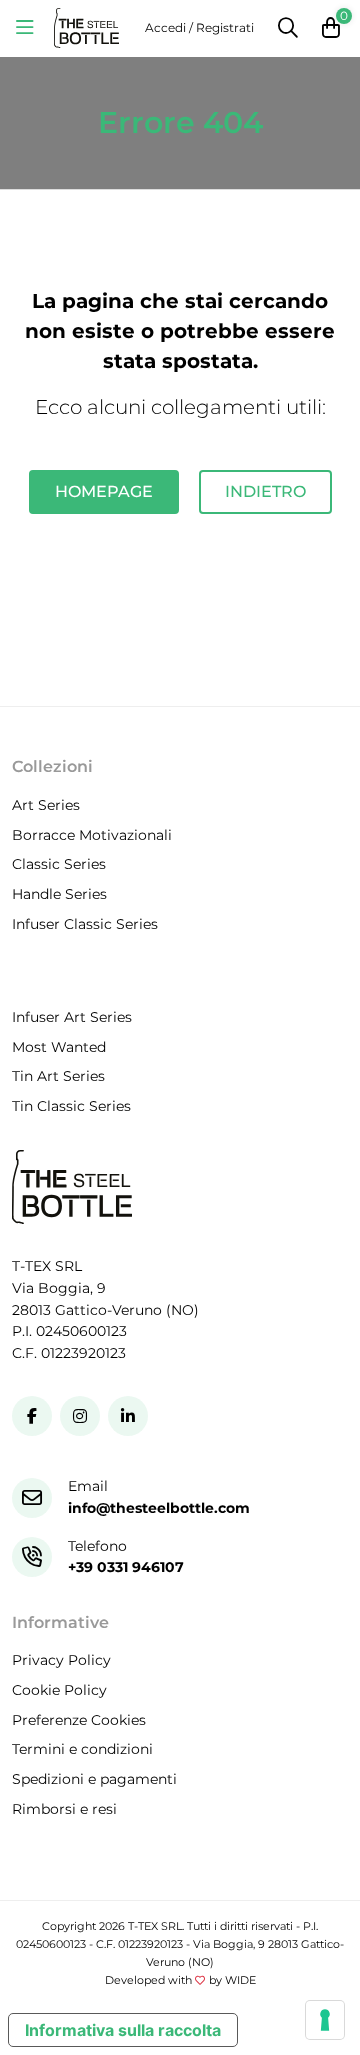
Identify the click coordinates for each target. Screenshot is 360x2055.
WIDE (240, 1980)
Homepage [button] (104, 491)
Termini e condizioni (82, 1750)
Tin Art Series (58, 1077)
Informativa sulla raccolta (123, 2030)
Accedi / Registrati (199, 27)
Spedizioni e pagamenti (94, 1779)
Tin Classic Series (71, 1106)
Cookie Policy (59, 1690)
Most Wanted (59, 1047)
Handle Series (59, 894)
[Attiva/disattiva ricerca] (288, 28)
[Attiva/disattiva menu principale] (25, 28)
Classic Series (59, 865)
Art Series (46, 805)
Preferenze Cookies (79, 1720)
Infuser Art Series (72, 1017)
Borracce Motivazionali (92, 835)
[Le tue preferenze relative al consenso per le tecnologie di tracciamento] (325, 2020)
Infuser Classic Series (85, 924)
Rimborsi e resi (64, 1809)
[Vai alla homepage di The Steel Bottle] (86, 28)
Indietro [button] (265, 491)
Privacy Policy (61, 1661)
